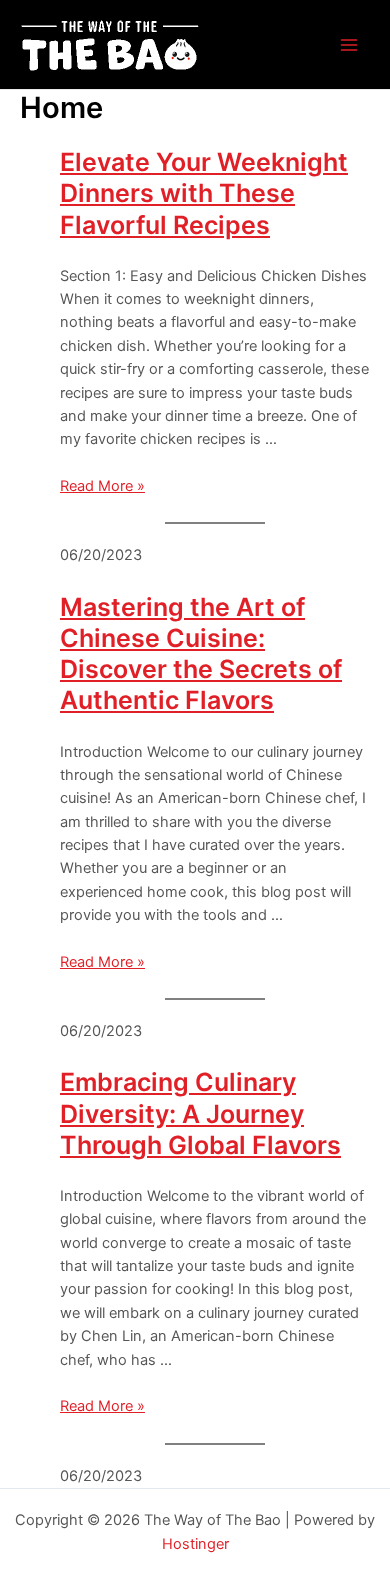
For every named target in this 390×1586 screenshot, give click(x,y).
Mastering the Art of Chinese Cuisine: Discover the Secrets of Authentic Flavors (201, 654)
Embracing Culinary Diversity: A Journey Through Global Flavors (200, 1113)
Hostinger (195, 1544)
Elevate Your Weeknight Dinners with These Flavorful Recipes (204, 193)
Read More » (102, 486)
